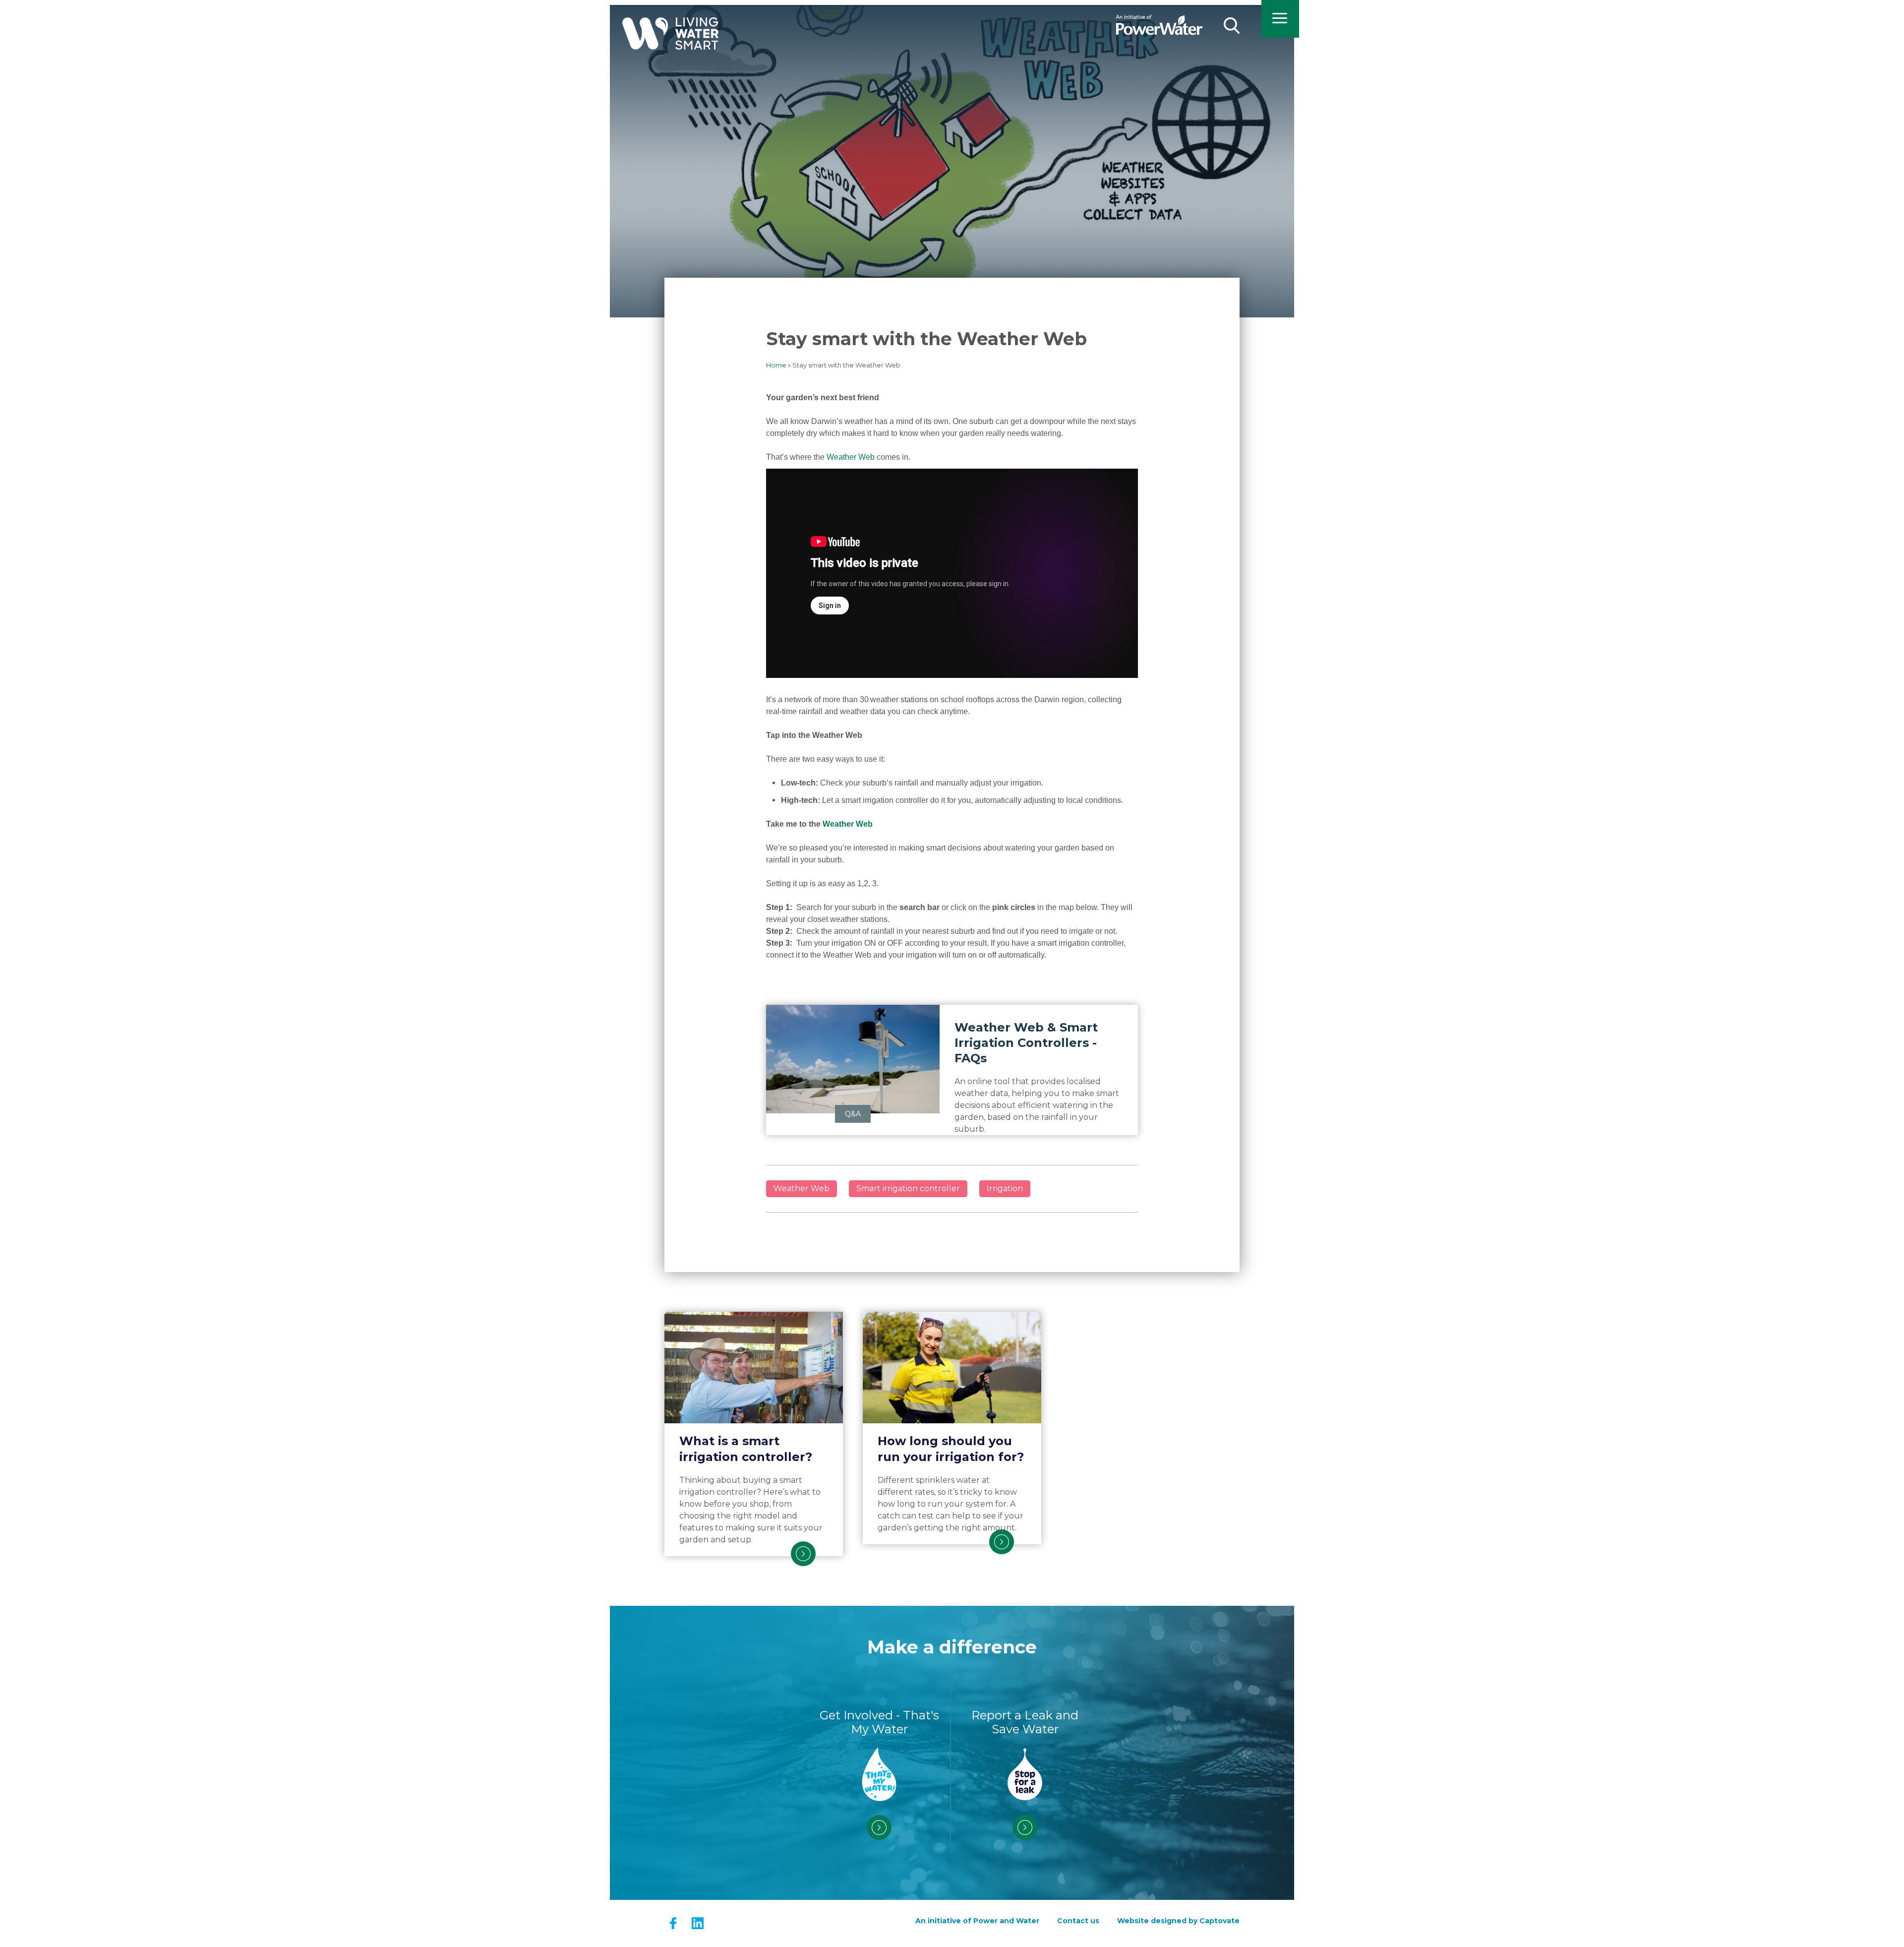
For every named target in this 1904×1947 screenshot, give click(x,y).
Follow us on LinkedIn (697, 1923)
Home (776, 365)
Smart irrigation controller (908, 1188)
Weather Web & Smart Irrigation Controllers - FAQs (1026, 1043)
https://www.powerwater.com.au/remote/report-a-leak (1025, 1827)
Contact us (1078, 1921)
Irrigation (1005, 1188)
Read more (803, 1554)
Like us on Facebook (673, 1923)
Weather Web (851, 457)
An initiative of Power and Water (977, 1921)
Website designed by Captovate (1178, 1921)
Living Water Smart (670, 43)
